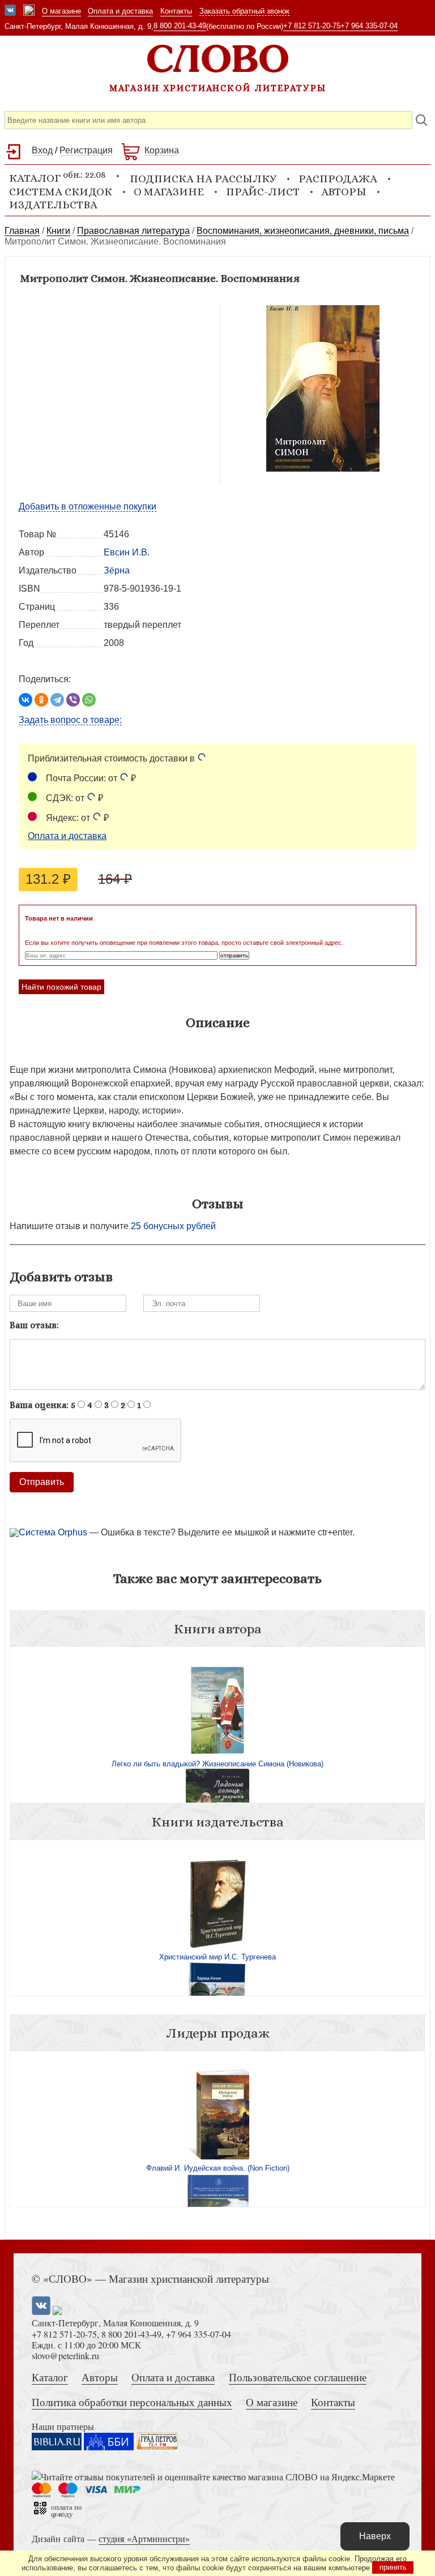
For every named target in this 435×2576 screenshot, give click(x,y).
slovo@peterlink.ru (65, 2355)
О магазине (61, 11)
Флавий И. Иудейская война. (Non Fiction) (218, 2168)
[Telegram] (57, 700)
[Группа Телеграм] (29, 11)
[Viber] (73, 700)
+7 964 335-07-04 (369, 26)
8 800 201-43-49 (180, 26)
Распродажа (338, 179)
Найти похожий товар (61, 987)
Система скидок (61, 192)
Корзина (162, 150)
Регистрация (86, 150)
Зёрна (117, 570)
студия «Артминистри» (144, 2538)
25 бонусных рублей (173, 1226)
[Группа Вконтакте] (10, 11)
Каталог (50, 2377)
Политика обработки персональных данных (132, 2402)
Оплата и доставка (120, 11)
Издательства (53, 205)
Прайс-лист (263, 192)
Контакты (176, 11)
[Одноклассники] (41, 700)
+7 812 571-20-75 (312, 26)
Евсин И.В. (127, 552)
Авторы (344, 192)
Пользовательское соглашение (298, 2377)
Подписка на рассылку (203, 179)
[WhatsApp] (89, 700)
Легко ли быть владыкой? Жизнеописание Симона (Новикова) (217, 1764)
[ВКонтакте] (25, 700)
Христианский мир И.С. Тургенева (217, 1957)
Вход (42, 150)
